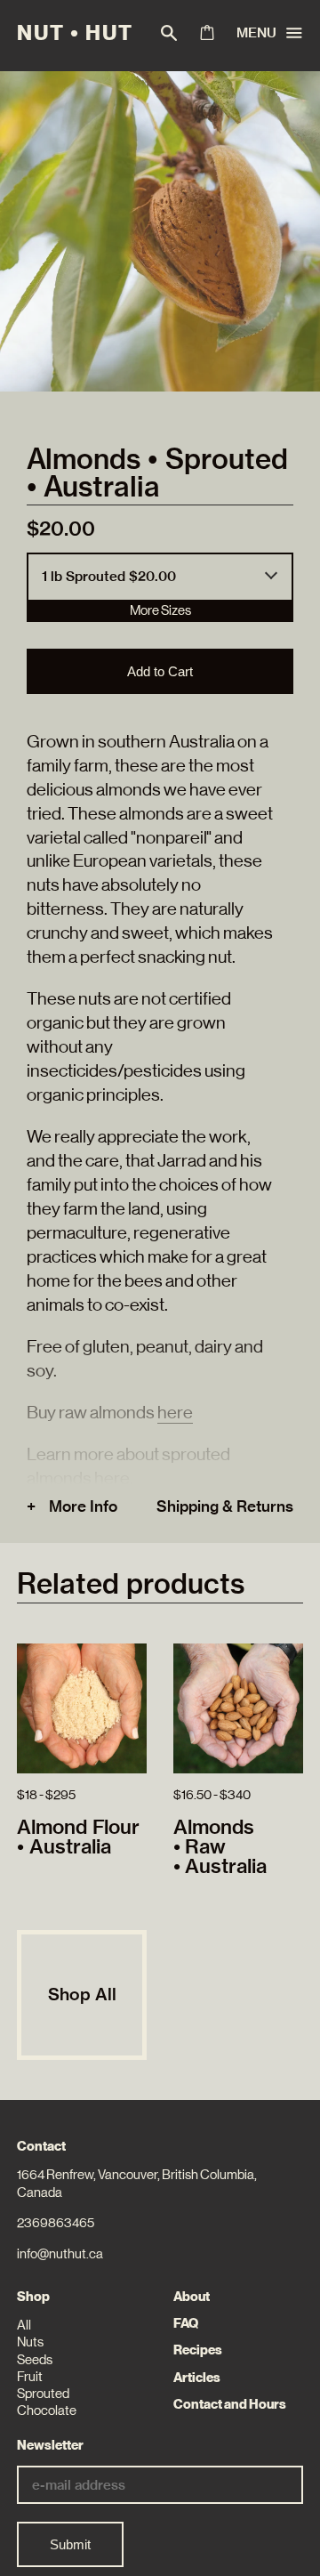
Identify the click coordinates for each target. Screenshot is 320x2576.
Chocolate (47, 2410)
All (24, 2325)
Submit (70, 2544)
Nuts (30, 2342)
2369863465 (56, 2223)
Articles (197, 2378)
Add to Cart (160, 671)
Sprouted (43, 2394)
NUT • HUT (75, 33)
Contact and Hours (230, 2404)
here (175, 1412)
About (192, 2297)
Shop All (82, 1994)
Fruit (30, 2377)
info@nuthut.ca (60, 2254)
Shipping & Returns (225, 1506)
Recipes (198, 2350)
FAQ (186, 2323)
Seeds (35, 2360)
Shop (33, 2297)
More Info (83, 1506)
